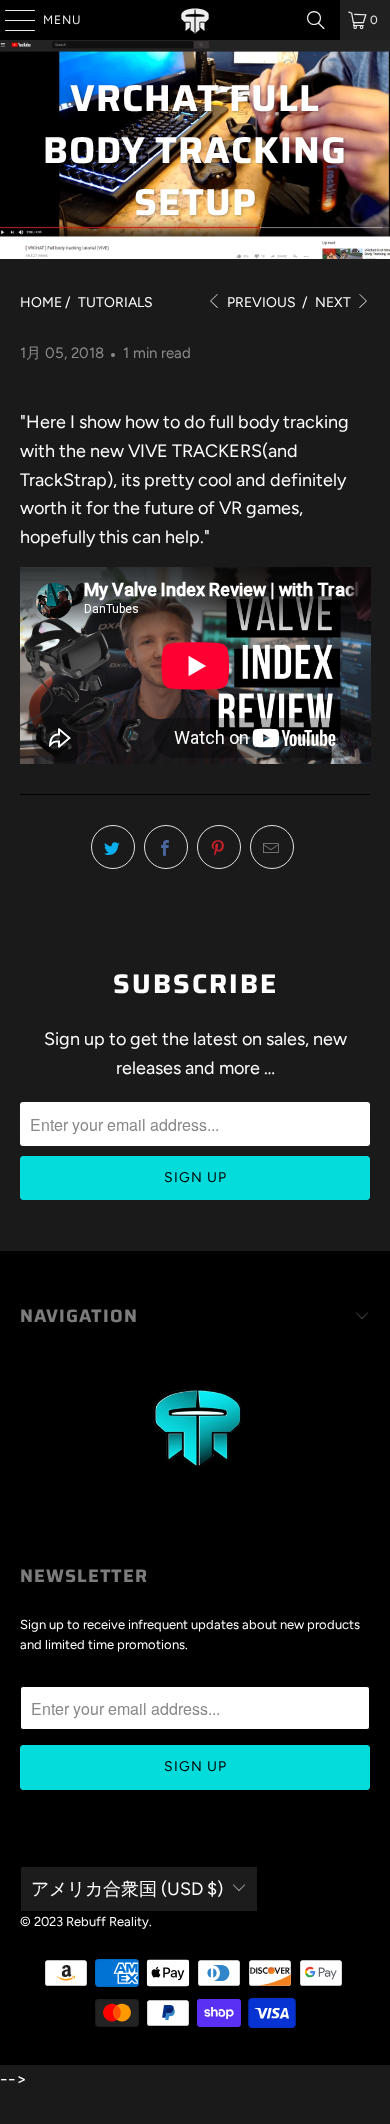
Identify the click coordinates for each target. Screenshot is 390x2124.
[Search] (316, 20)
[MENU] (10, 20)
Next (334, 302)
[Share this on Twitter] (113, 847)
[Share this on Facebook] (166, 847)
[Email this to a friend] (272, 847)
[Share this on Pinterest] (219, 847)
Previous (260, 302)
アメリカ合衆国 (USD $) (127, 1889)
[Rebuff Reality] (195, 20)
